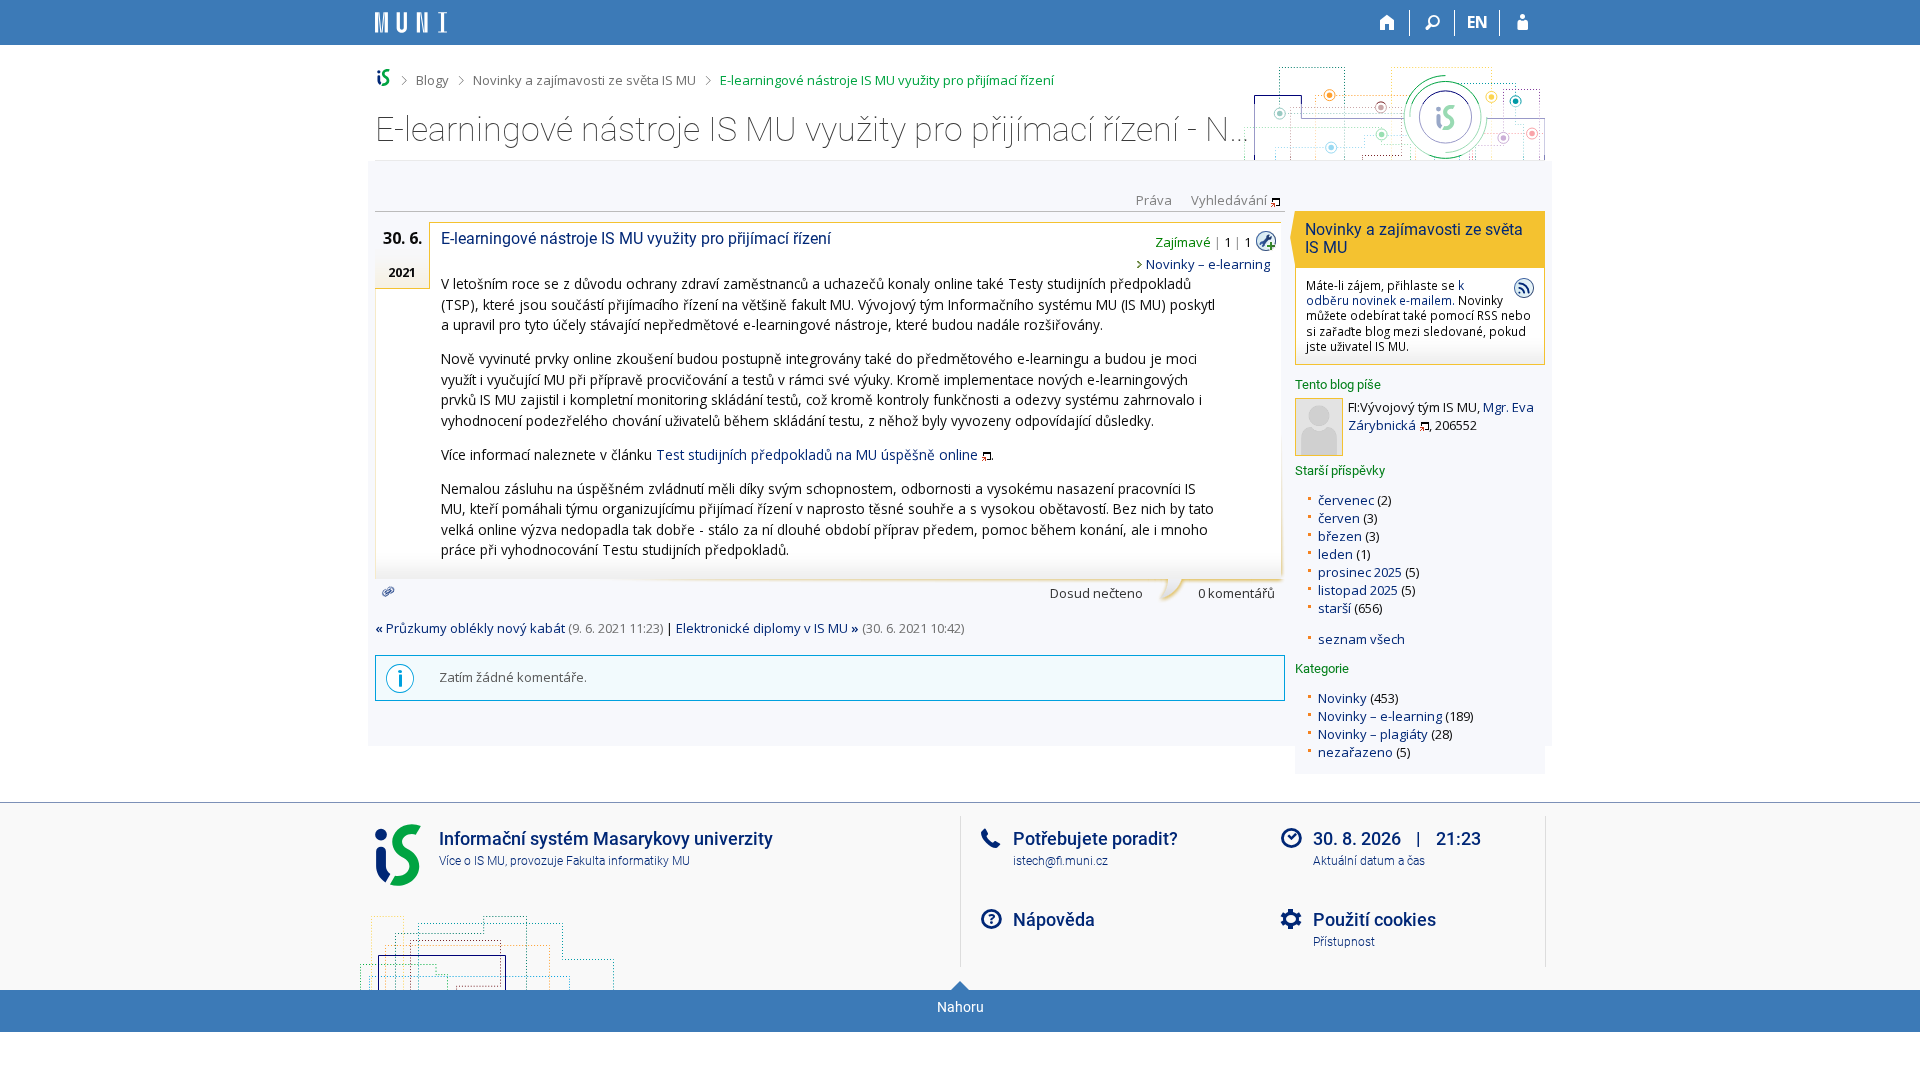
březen (1340, 536)
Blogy (432, 80)
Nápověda (1054, 919)
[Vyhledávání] (1432, 23)
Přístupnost (1344, 942)
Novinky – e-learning (1380, 716)
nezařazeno (1355, 752)
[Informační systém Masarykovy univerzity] (411, 22)
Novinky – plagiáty (1373, 734)
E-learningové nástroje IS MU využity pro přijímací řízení (887, 80)
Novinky (1342, 698)
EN (1477, 22)
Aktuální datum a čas (1369, 861)
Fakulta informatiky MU (628, 861)
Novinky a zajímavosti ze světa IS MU (584, 80)
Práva (1154, 200)
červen (1339, 518)
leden (1335, 554)
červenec (1346, 500)
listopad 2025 (1358, 590)
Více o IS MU (472, 861)
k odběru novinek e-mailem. (1385, 292)
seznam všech (1361, 639)
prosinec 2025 (1360, 572)
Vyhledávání (1229, 200)
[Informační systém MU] (383, 77)
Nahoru (960, 1007)
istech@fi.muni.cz (1060, 861)
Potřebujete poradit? (1095, 838)
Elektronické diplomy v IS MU (767, 628)
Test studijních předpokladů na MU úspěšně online (817, 454)
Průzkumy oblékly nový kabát (470, 628)
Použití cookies (1374, 919)
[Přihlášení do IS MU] (1522, 23)
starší (1334, 608)
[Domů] (1387, 23)
